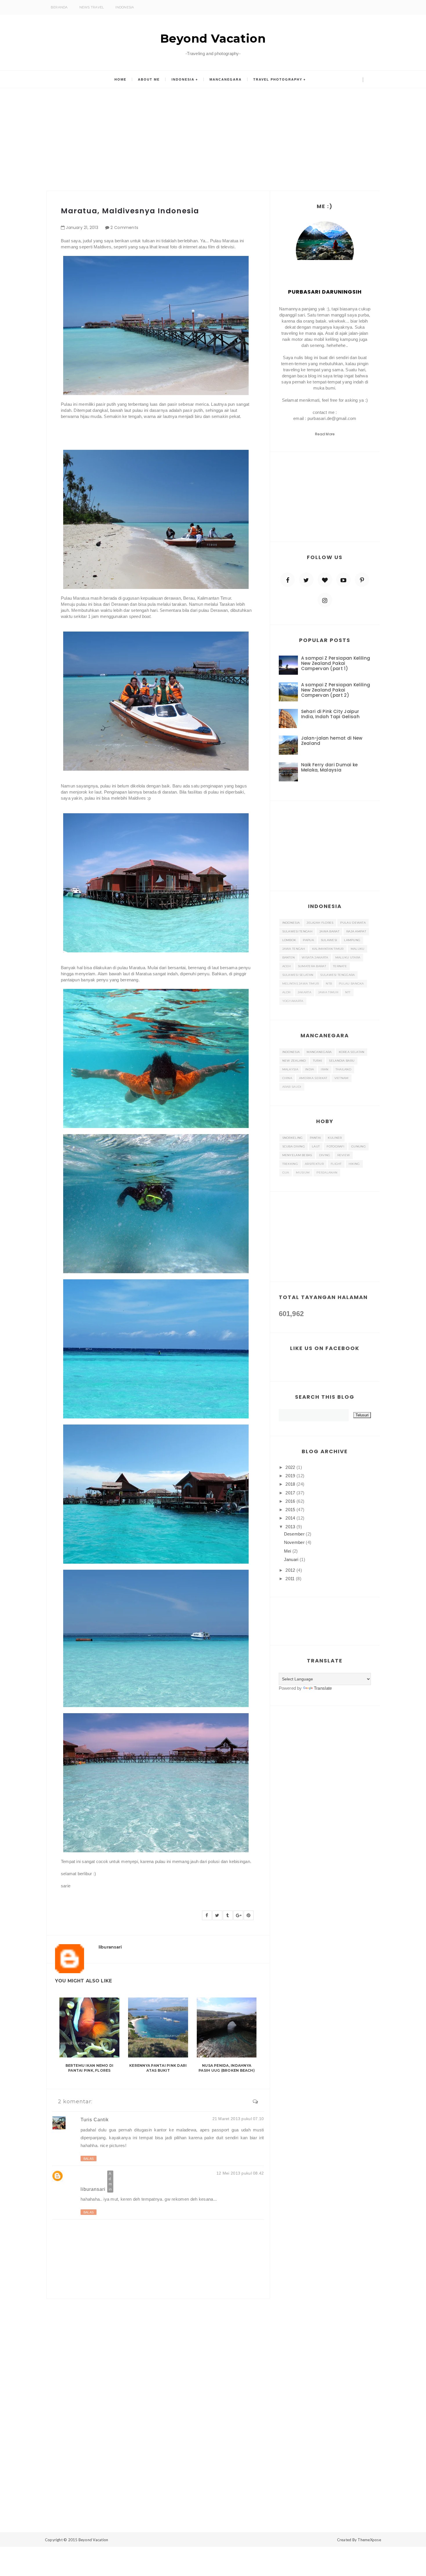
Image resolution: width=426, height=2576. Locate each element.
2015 (290, 1510)
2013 (290, 1527)
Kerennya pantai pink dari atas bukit (158, 2068)
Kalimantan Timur (328, 949)
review (344, 1155)
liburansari (93, 2189)
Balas (89, 2159)
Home (120, 79)
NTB (329, 984)
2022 (290, 1467)
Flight (336, 1164)
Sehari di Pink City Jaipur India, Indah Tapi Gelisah (331, 714)
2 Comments (124, 228)
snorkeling (293, 1138)
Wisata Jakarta (315, 957)
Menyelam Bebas (297, 1155)
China (287, 1078)
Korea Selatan (352, 1052)
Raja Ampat (356, 931)
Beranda (59, 7)
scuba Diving (294, 1146)
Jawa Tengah (294, 949)
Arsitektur (314, 1164)
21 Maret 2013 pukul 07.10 (238, 2119)
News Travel (92, 7)
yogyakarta (293, 1001)
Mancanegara (226, 79)
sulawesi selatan (298, 975)
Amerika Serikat (313, 1078)
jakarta (304, 992)
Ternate (340, 966)
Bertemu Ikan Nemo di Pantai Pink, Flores (90, 2068)
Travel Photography (278, 79)
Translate (323, 1688)
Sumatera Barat (312, 966)
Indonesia (125, 7)
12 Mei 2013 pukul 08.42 (240, 2173)
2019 (290, 1476)
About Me (149, 79)
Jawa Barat (329, 931)
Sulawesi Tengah (297, 931)
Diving (325, 1155)
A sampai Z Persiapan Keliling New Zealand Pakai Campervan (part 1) (336, 663)
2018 (290, 1484)
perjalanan (327, 1173)
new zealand (294, 1061)
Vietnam (342, 1078)
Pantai (315, 1138)
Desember (294, 1534)
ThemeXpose (369, 2540)
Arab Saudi (292, 1087)
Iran (325, 1069)
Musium (303, 1173)
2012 (290, 1570)
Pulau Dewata (353, 923)
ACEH (287, 966)
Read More (325, 434)
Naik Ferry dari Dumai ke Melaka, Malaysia (329, 767)
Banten (289, 957)
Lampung (352, 940)
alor (286, 992)
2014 (290, 1518)
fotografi (335, 1146)
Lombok (289, 940)
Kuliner (335, 1138)
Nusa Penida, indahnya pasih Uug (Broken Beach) (227, 2068)
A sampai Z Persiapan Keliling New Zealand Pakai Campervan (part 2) (336, 690)
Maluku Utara (348, 957)
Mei (288, 1551)
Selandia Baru (342, 1061)
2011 (290, 1579)
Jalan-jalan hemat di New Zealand (332, 741)
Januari (291, 1559)
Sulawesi (329, 940)
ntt (348, 992)
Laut (316, 1146)
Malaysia (290, 1069)
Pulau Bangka (351, 984)
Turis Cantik (95, 2120)
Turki (318, 1061)
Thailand (343, 1069)
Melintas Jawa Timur (301, 984)
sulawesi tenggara (337, 975)
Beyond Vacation (213, 38)
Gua (286, 1173)
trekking (290, 1164)
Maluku (358, 949)
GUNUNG (358, 1146)
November (294, 1542)
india (310, 1069)
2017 (290, 1493)
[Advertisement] (213, 136)
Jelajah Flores (320, 923)
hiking (354, 1164)
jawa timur (328, 992)
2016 (290, 1501)
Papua (308, 940)
